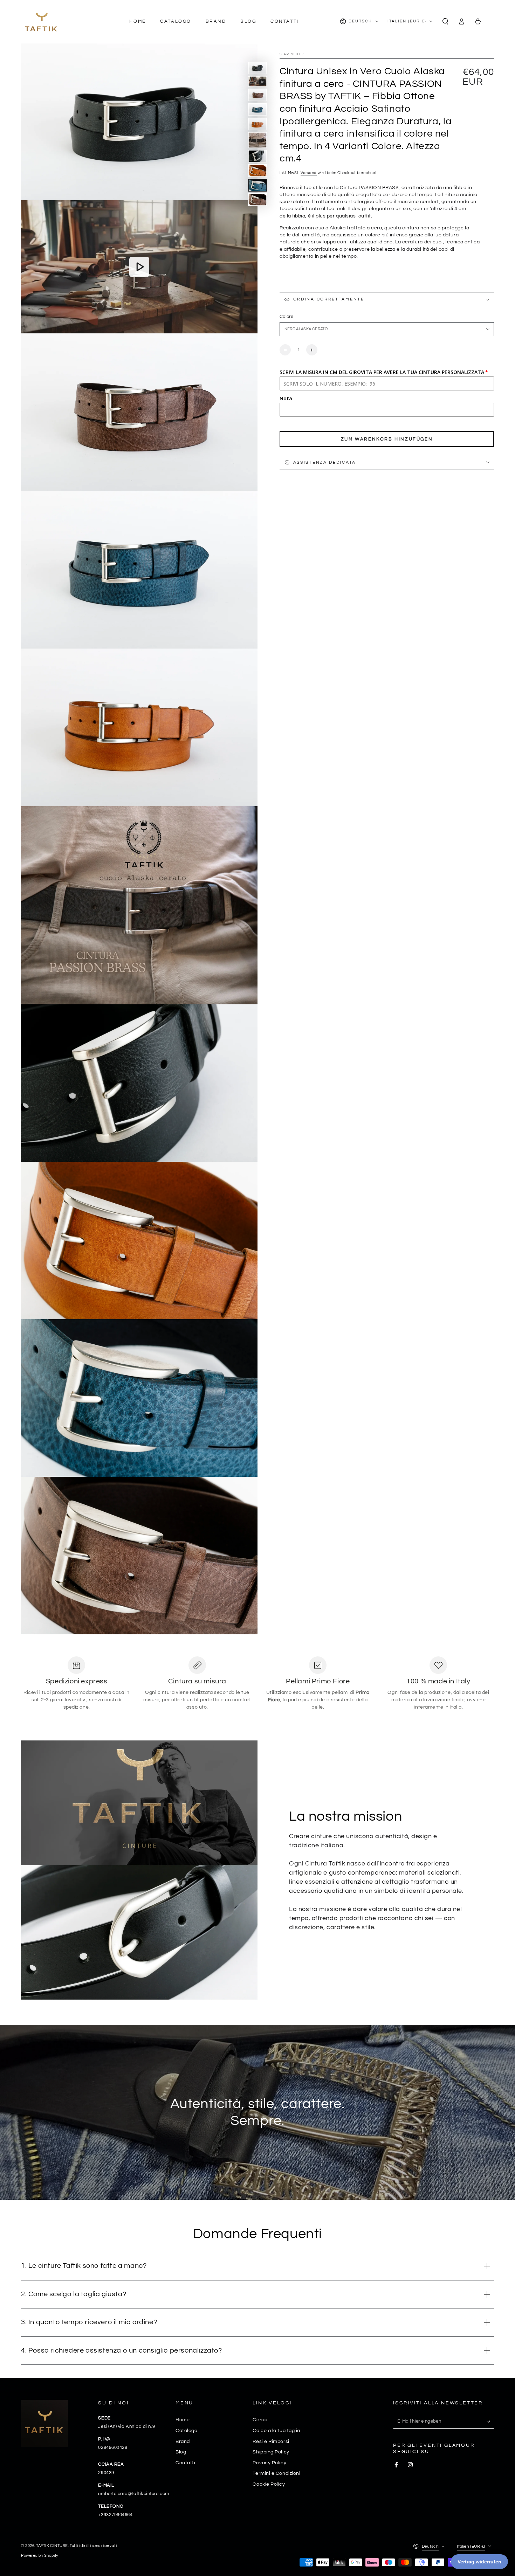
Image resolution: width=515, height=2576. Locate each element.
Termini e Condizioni (276, 2473)
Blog (181, 2452)
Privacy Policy (269, 2463)
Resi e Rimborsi (271, 2441)
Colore (286, 317)
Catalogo (186, 2430)
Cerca (260, 2420)
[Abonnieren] (490, 2421)
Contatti (185, 2463)
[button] (445, 21)
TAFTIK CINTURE (52, 2546)
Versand (309, 173)
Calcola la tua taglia (276, 2430)
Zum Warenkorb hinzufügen (387, 439)
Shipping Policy (271, 2452)
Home (183, 2420)
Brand (183, 2441)
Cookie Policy (269, 2484)
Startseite (290, 54)
